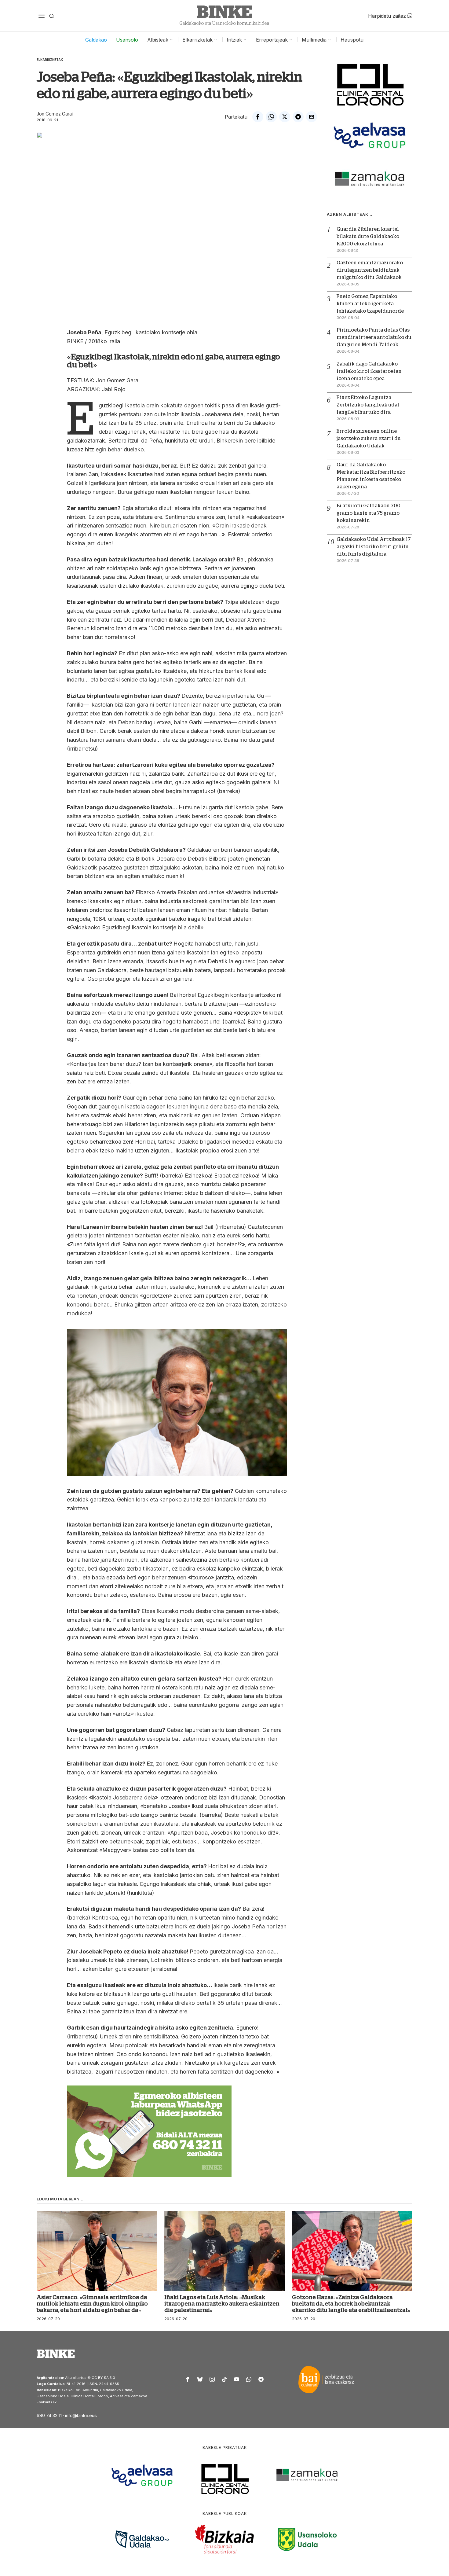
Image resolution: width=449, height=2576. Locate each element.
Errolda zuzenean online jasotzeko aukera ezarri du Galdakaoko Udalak (369, 439)
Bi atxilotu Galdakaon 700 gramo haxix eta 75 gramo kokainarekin (369, 513)
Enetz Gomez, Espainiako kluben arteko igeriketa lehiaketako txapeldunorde (370, 304)
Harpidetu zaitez (388, 16)
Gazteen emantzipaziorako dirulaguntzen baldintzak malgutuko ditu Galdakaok (370, 270)
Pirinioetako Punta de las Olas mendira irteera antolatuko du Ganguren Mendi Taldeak (374, 337)
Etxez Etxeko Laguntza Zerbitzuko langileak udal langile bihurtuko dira (368, 405)
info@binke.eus (81, 2415)
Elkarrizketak (50, 60)
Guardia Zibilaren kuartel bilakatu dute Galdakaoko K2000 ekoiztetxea (368, 237)
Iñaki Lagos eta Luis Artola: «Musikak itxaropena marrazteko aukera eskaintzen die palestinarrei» (222, 2304)
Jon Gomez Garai (55, 114)
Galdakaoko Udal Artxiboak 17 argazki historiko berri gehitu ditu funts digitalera (374, 547)
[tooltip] (258, 117)
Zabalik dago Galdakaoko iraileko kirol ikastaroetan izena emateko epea (369, 371)
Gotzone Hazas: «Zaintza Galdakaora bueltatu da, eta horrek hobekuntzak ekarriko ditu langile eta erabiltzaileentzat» (351, 2304)
